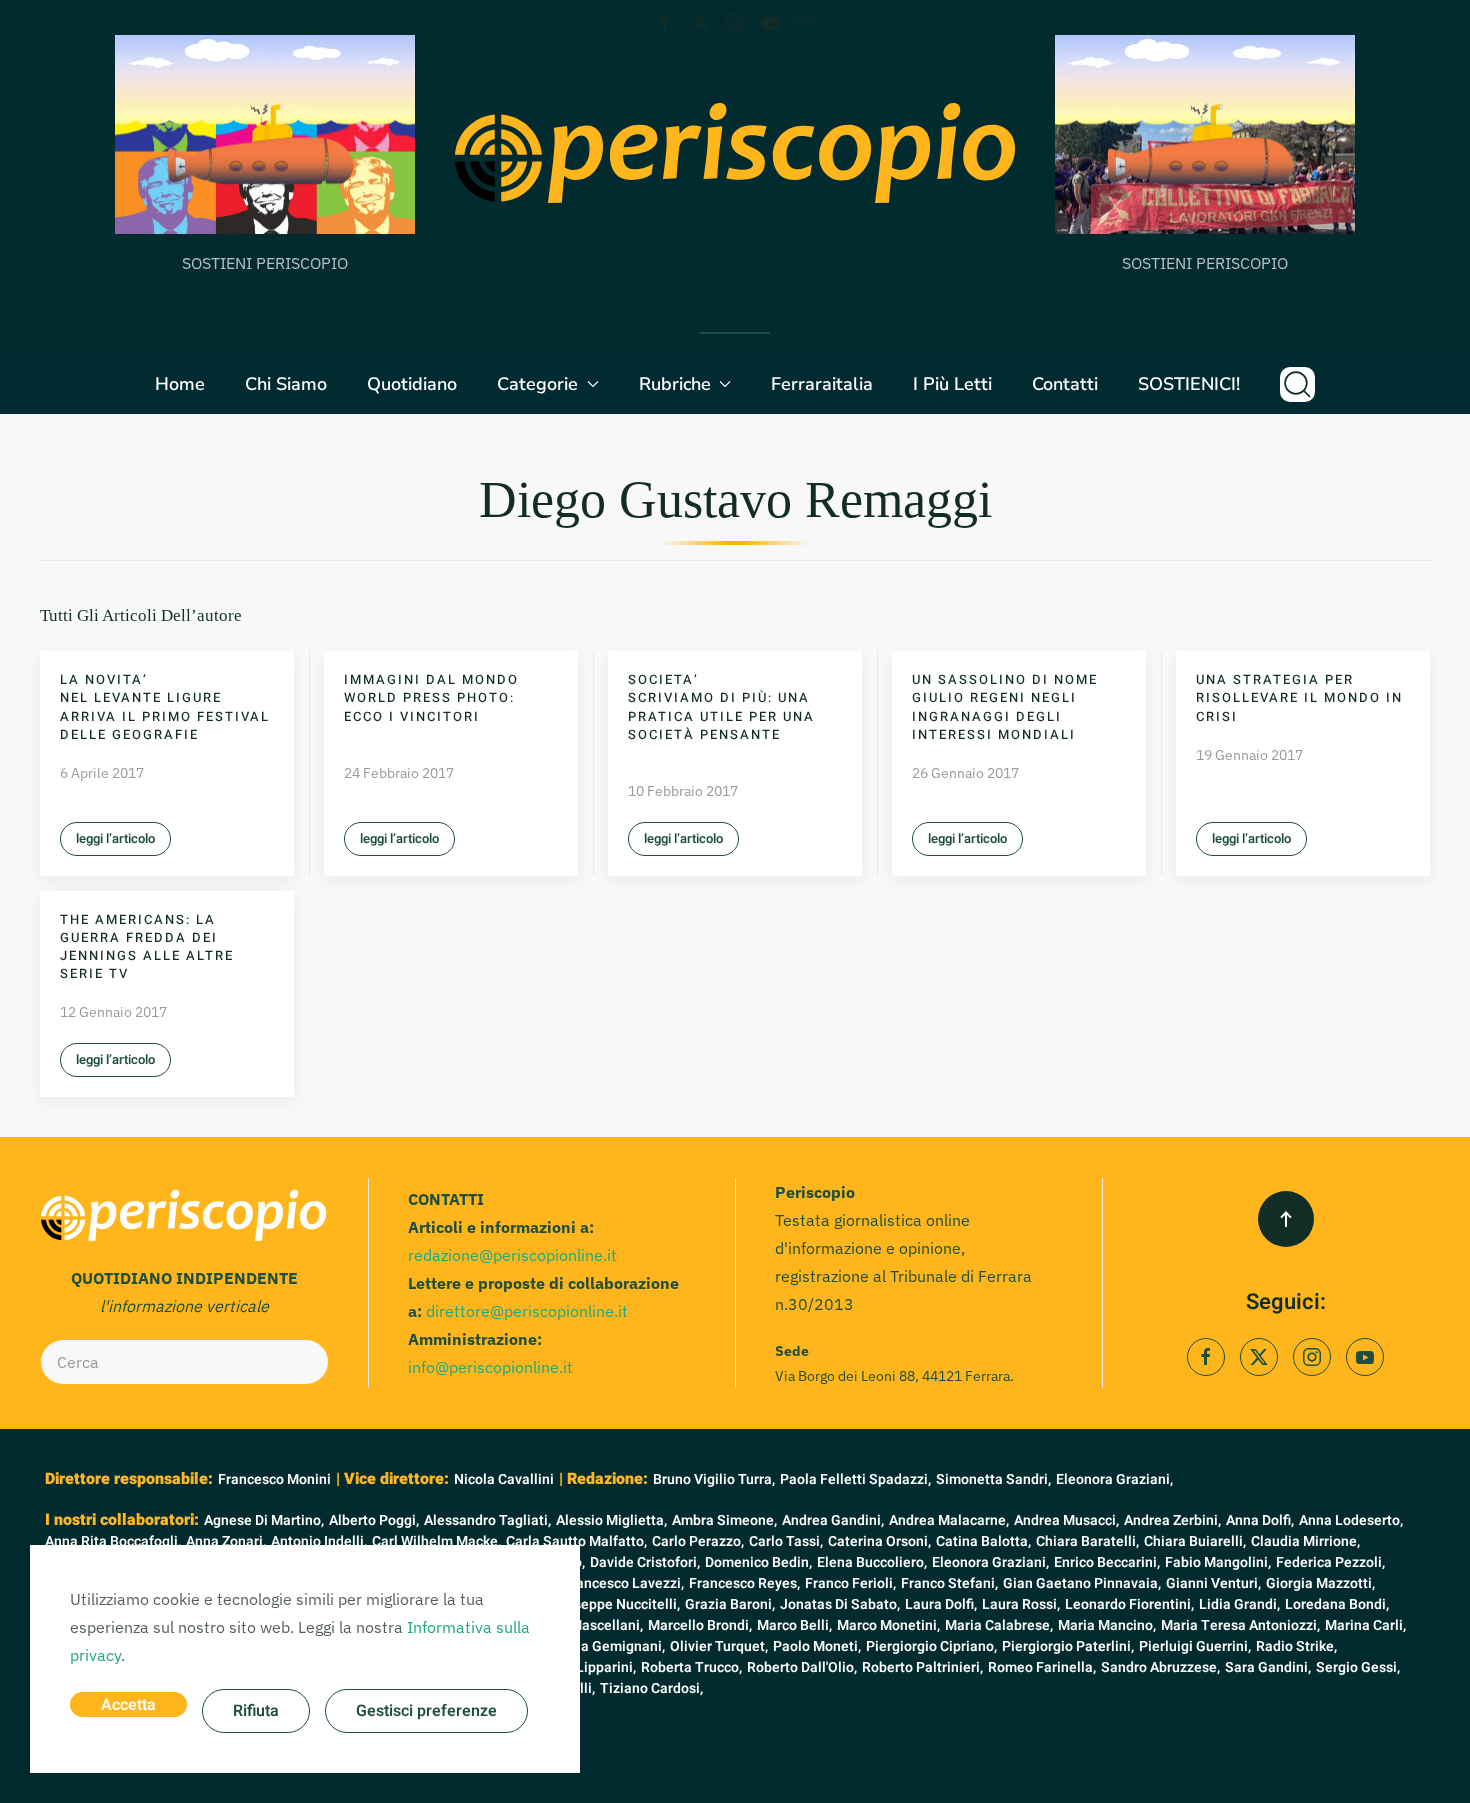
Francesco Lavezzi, (623, 1583)
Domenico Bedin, (758, 1562)
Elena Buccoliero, (872, 1562)
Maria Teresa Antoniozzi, (1240, 1625)
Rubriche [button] (675, 384)
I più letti (952, 384)
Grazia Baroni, (730, 1604)
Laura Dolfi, (941, 1604)
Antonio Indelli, (319, 1541)
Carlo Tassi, (786, 1541)
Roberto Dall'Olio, (802, 1667)
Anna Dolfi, (1260, 1520)
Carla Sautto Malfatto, (576, 1541)
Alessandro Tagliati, (487, 1520)
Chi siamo (286, 384)
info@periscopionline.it (490, 1367)
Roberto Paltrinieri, (922, 1667)
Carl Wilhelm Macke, (436, 1541)
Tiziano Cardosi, (651, 1688)
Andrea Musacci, (1066, 1520)
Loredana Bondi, (1337, 1604)
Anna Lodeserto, (1351, 1520)
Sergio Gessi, (1358, 1667)
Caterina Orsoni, (879, 1541)
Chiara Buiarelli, (1195, 1541)
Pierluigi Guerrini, (1195, 1646)
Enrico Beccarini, (1107, 1562)
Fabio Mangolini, (1218, 1562)
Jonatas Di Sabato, (840, 1604)
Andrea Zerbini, (1172, 1520)
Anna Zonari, (226, 1541)
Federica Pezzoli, (1330, 1562)
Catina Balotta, (983, 1541)
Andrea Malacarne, (949, 1520)
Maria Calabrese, (999, 1625)
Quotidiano (412, 384)
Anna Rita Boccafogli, (113, 1541)
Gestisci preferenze (426, 1711)
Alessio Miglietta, (611, 1520)
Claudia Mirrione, (1305, 1541)
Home (180, 384)
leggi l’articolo (115, 838)
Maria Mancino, (1107, 1625)
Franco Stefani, (949, 1583)
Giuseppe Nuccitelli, (616, 1604)
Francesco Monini (274, 1479)
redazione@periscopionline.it (512, 1255)
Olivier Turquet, (719, 1646)
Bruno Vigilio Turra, (714, 1479)
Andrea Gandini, (833, 1520)
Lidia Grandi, (1239, 1604)
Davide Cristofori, (645, 1562)
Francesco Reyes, (744, 1583)
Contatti (1065, 384)
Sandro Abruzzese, (1160, 1667)
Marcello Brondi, (700, 1625)
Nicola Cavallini (504, 1479)
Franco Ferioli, (850, 1583)
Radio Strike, (1296, 1646)
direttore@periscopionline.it (527, 1311)
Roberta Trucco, (691, 1667)
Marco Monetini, (888, 1625)
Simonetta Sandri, (993, 1479)
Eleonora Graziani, (1114, 1479)
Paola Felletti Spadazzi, (855, 1479)
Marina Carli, (1365, 1625)
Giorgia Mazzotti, (1320, 1583)
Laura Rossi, (1021, 1604)
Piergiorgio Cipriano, (931, 1646)
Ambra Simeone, (724, 1520)
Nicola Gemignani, (606, 1646)
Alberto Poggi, (374, 1520)
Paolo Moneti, (817, 1646)
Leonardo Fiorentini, (1129, 1604)
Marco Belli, (794, 1625)
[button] (1297, 384)
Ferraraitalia (822, 384)
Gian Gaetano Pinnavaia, (1082, 1583)
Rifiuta (256, 1711)
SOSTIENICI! (1189, 384)
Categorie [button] (537, 384)
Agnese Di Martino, (264, 1520)
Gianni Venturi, (1213, 1583)
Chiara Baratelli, (1087, 1541)
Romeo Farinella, (1042, 1667)
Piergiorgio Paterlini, (1068, 1646)
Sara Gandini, (1268, 1667)
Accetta (128, 1705)
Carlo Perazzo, (698, 1541)
